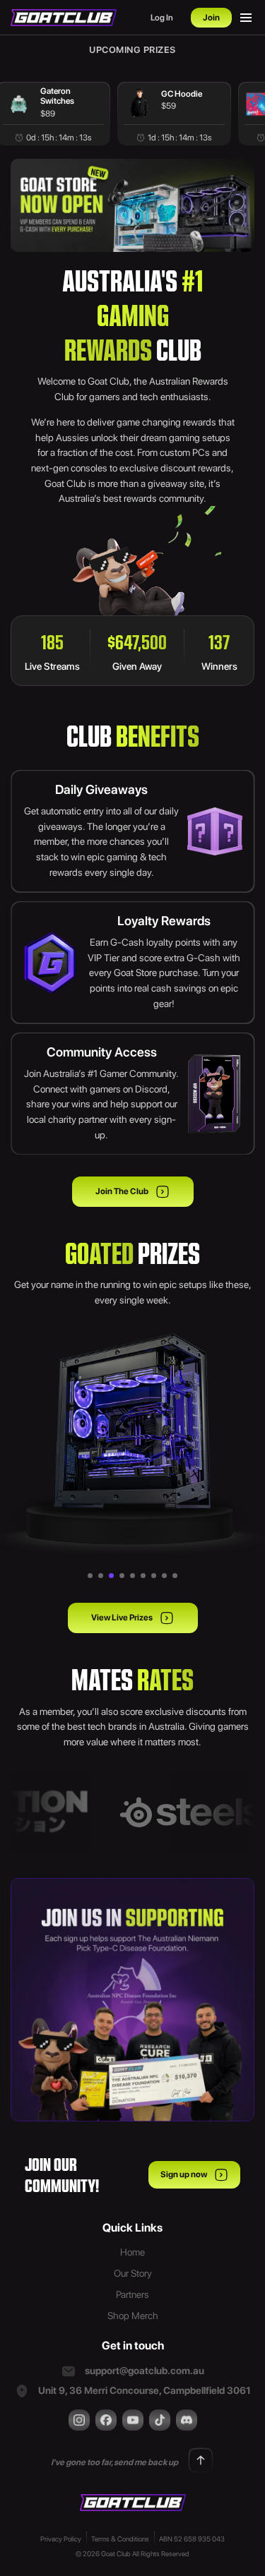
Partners (132, 2294)
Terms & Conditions (120, 2539)
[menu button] (246, 18)
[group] (174, 114)
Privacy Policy (61, 2539)
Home (132, 2252)
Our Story (133, 2273)
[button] (90, 1576)
